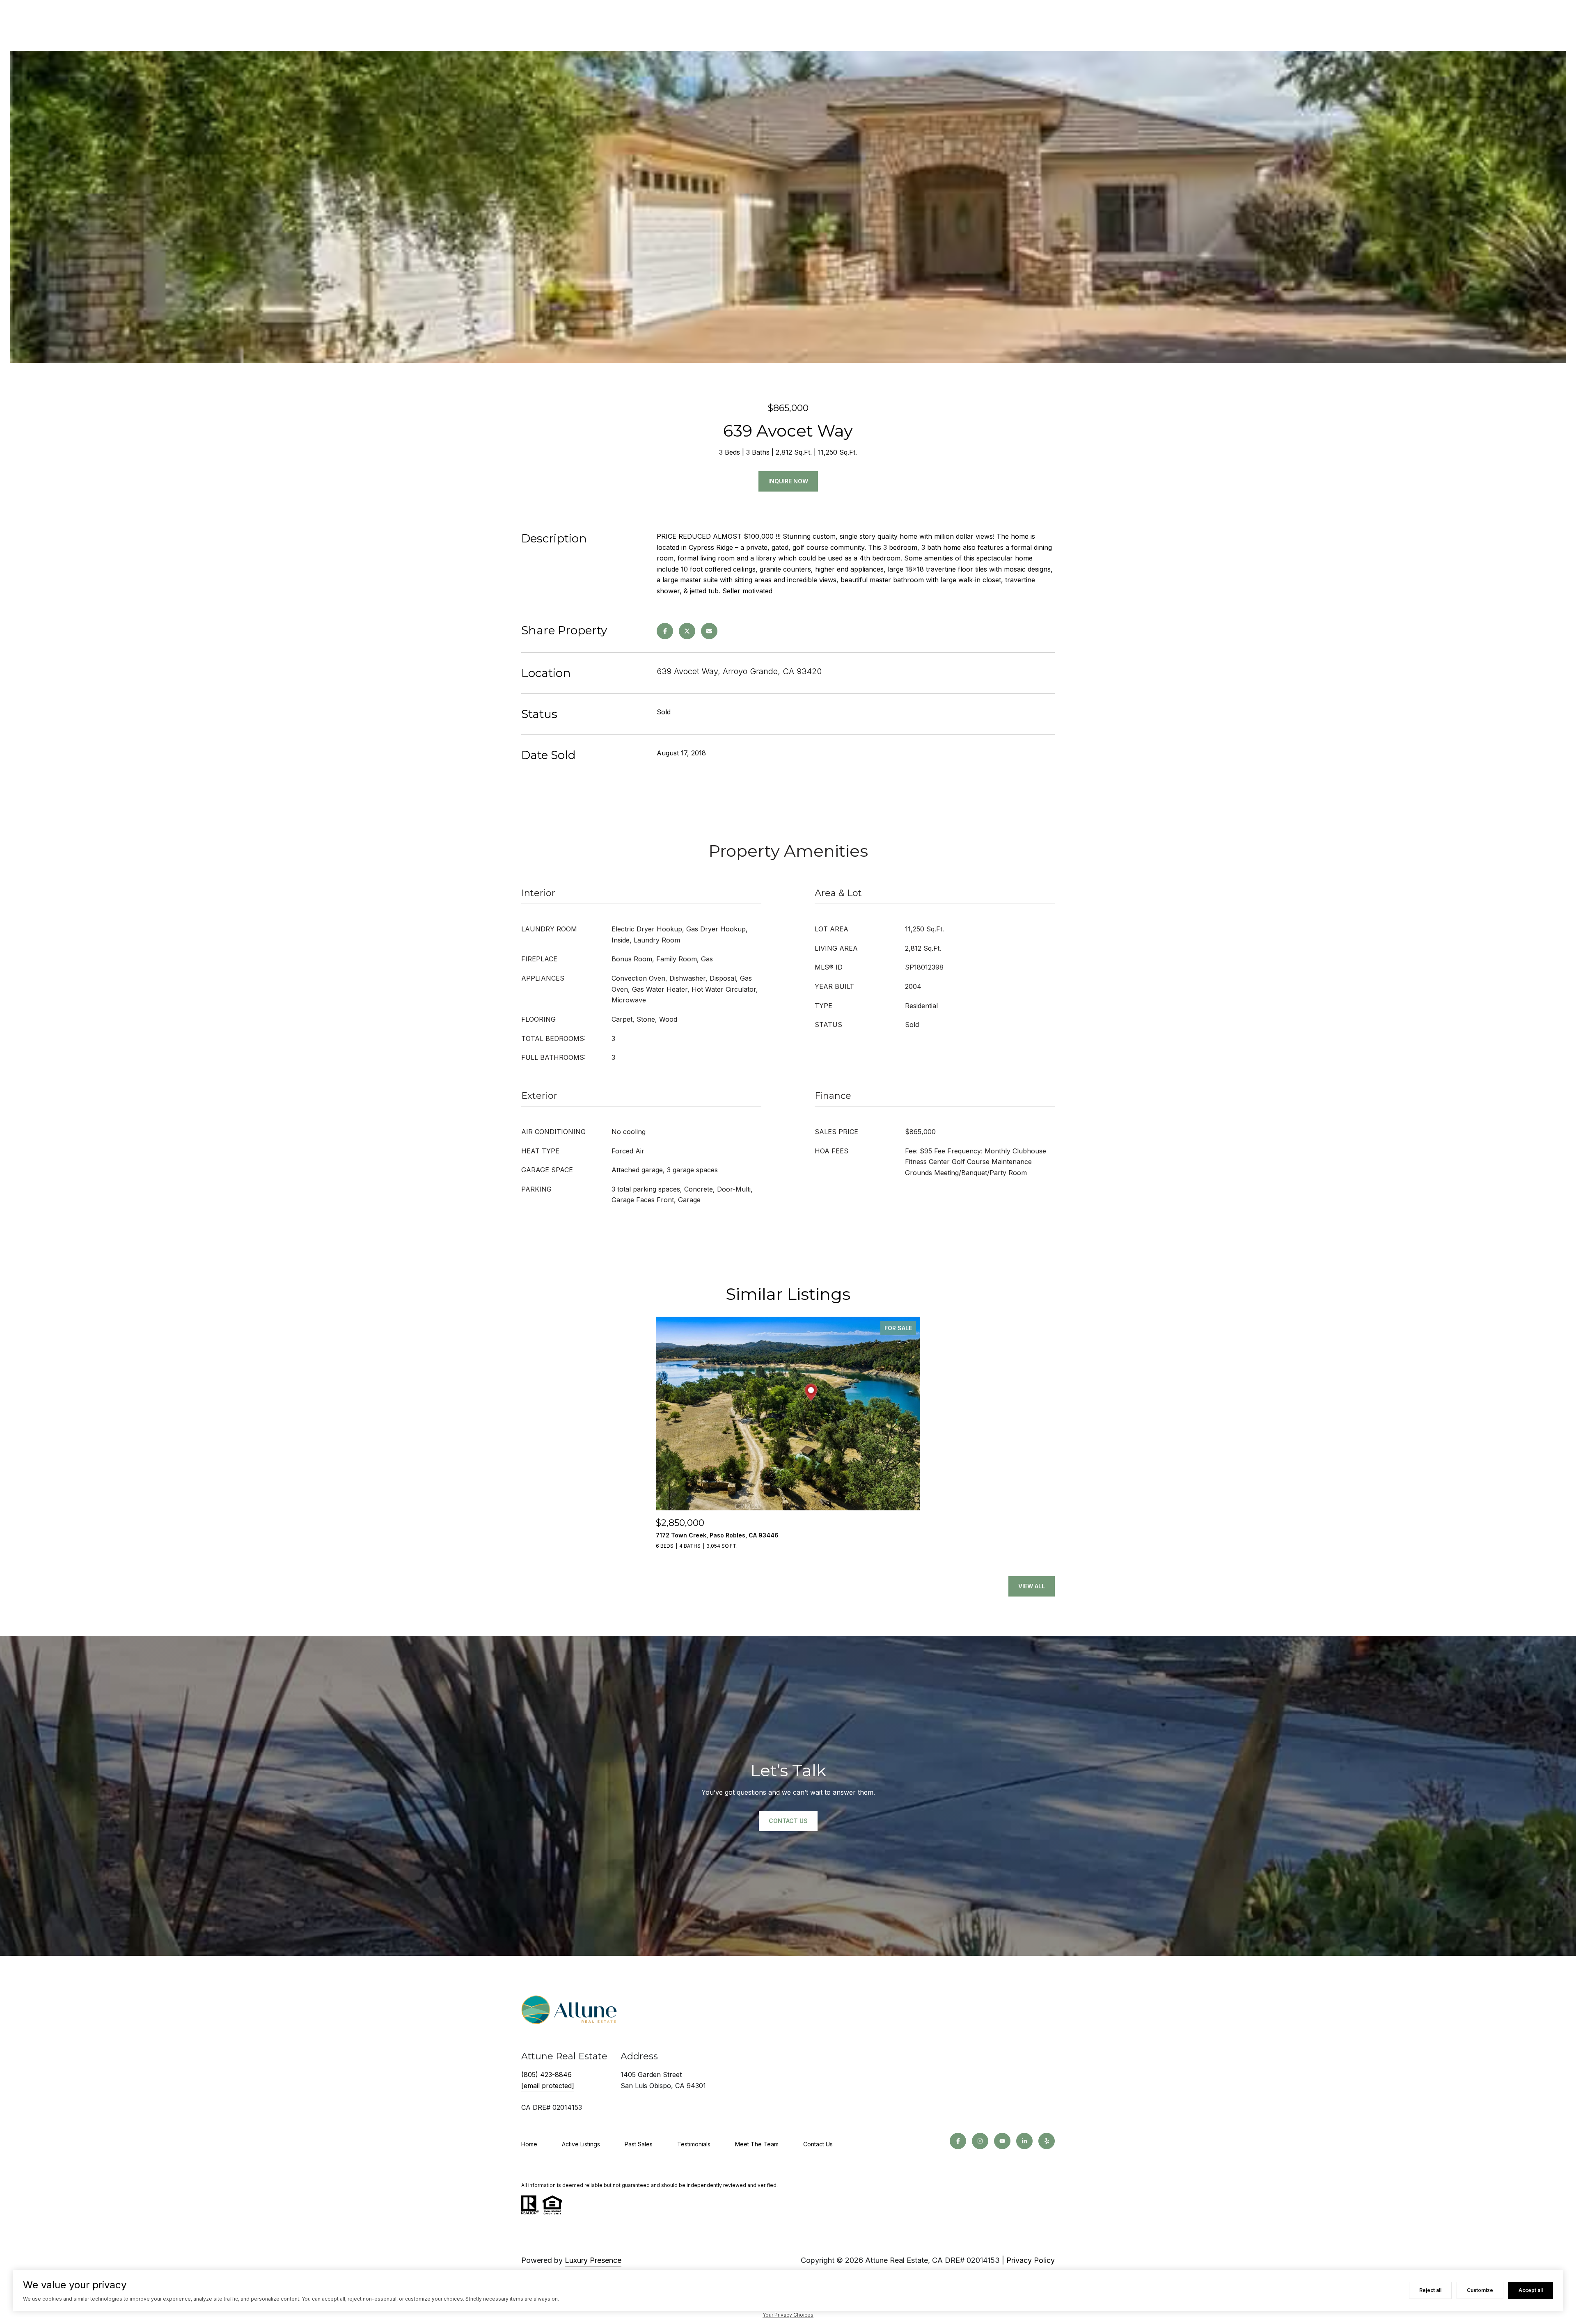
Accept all (1531, 2290)
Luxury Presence (593, 2260)
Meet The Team (757, 2144)
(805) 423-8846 (546, 2075)
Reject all (1430, 2290)
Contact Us (818, 2144)
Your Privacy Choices (788, 2315)
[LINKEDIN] (1024, 2141)
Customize (1480, 2290)
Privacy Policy (1031, 2260)
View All (1032, 1586)
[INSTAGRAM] (980, 2141)
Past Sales (639, 2144)
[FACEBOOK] (958, 2141)
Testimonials (694, 2144)
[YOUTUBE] (1002, 2141)
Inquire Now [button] (788, 481)
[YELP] (1047, 2141)
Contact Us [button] (788, 1821)
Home (529, 2144)
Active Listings (581, 2144)
